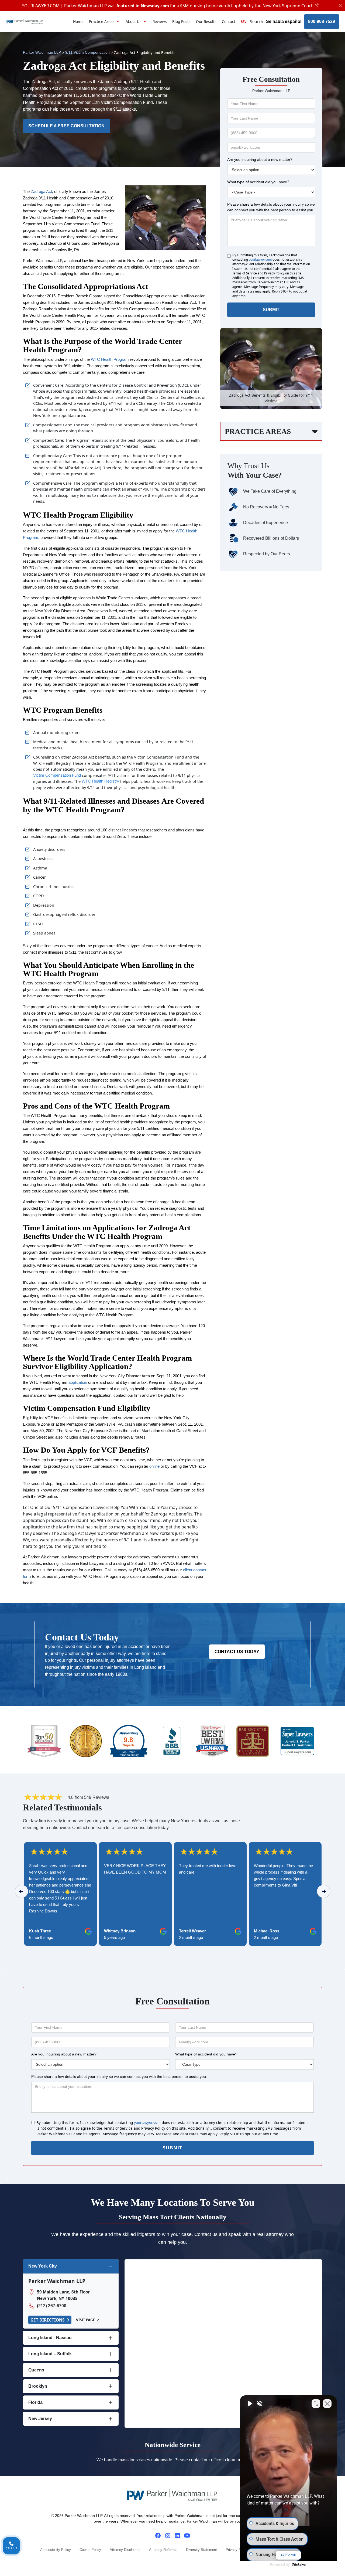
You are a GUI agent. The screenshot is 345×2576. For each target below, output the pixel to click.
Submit (271, 310)
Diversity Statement (201, 2550)
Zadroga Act (41, 192)
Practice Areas (102, 21)
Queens (36, 2370)
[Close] (341, 6)
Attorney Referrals (163, 2550)
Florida (35, 2402)
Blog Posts (181, 21)
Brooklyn (38, 2386)
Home (78, 21)
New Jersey (40, 2419)
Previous (22, 1891)
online (154, 1466)
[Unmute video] (250, 2404)
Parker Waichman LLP (42, 52)
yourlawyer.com (260, 260)
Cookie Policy (90, 2550)
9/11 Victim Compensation (87, 52)
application (78, 1382)
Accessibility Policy (56, 2550)
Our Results (206, 21)
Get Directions (47, 2320)
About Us (134, 21)
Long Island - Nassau (50, 2338)
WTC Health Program (110, 359)
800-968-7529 (322, 21)
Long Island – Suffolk (50, 2354)
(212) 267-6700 (52, 2306)
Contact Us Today (237, 1652)
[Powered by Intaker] (299, 2565)
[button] (252, 22)
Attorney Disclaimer (125, 2550)
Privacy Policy (237, 2550)
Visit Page (85, 2320)
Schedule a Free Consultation (66, 126)
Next (324, 1891)
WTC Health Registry (100, 781)
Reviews (160, 21)
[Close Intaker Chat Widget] (327, 2404)
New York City (43, 2266)
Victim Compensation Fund (57, 775)
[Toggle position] (316, 2404)
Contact (229, 21)
